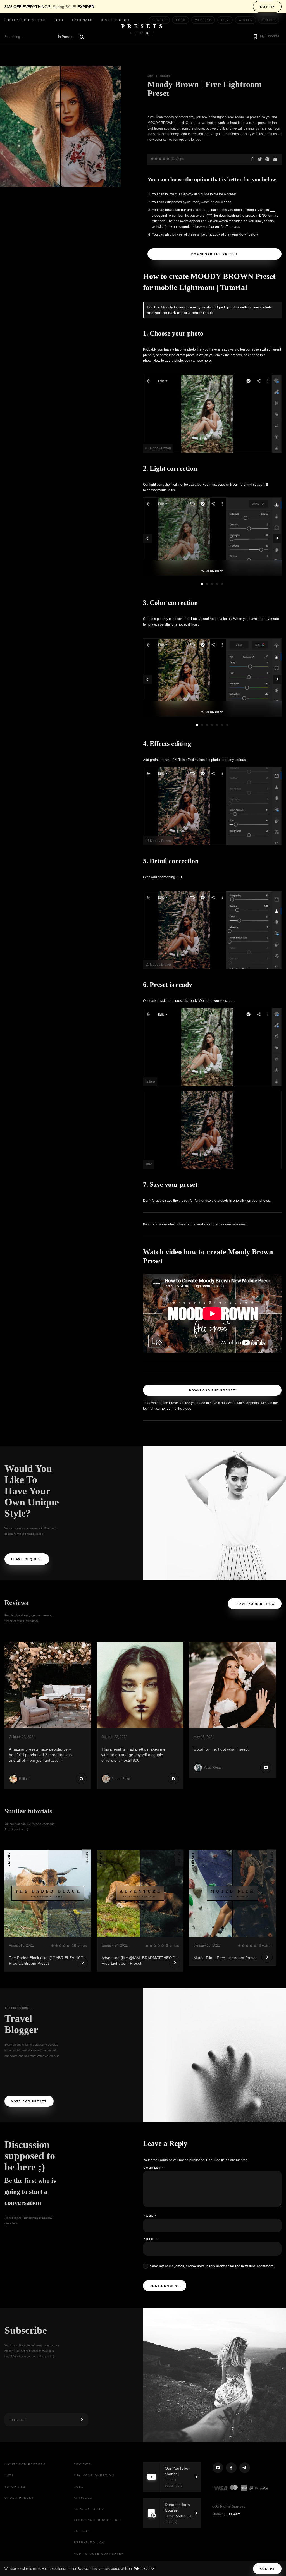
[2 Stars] (156, 159)
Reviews (82, 2464)
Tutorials (82, 20)
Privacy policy (144, 2569)
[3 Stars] (160, 159)
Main (151, 76)
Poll (79, 2487)
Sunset (160, 20)
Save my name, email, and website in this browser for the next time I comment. (212, 2266)
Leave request (27, 1559)
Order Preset (115, 20)
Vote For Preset (29, 2101)
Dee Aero (233, 2514)
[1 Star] (152, 159)
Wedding (203, 20)
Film (225, 20)
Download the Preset (214, 254)
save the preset (177, 1201)
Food (181, 20)
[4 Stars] (164, 159)
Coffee (269, 20)
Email (151, 2239)
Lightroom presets (25, 20)
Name (150, 2216)
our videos (223, 202)
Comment (154, 2168)
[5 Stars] (168, 159)
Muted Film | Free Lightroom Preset (225, 1958)
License (82, 2531)
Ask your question (94, 2475)
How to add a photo (168, 361)
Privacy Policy (90, 2509)
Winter (246, 20)
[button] (266, 37)
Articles (83, 2498)
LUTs (59, 20)
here (207, 361)
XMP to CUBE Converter (99, 2554)
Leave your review (255, 1604)
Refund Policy (89, 2542)
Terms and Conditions (97, 2520)
